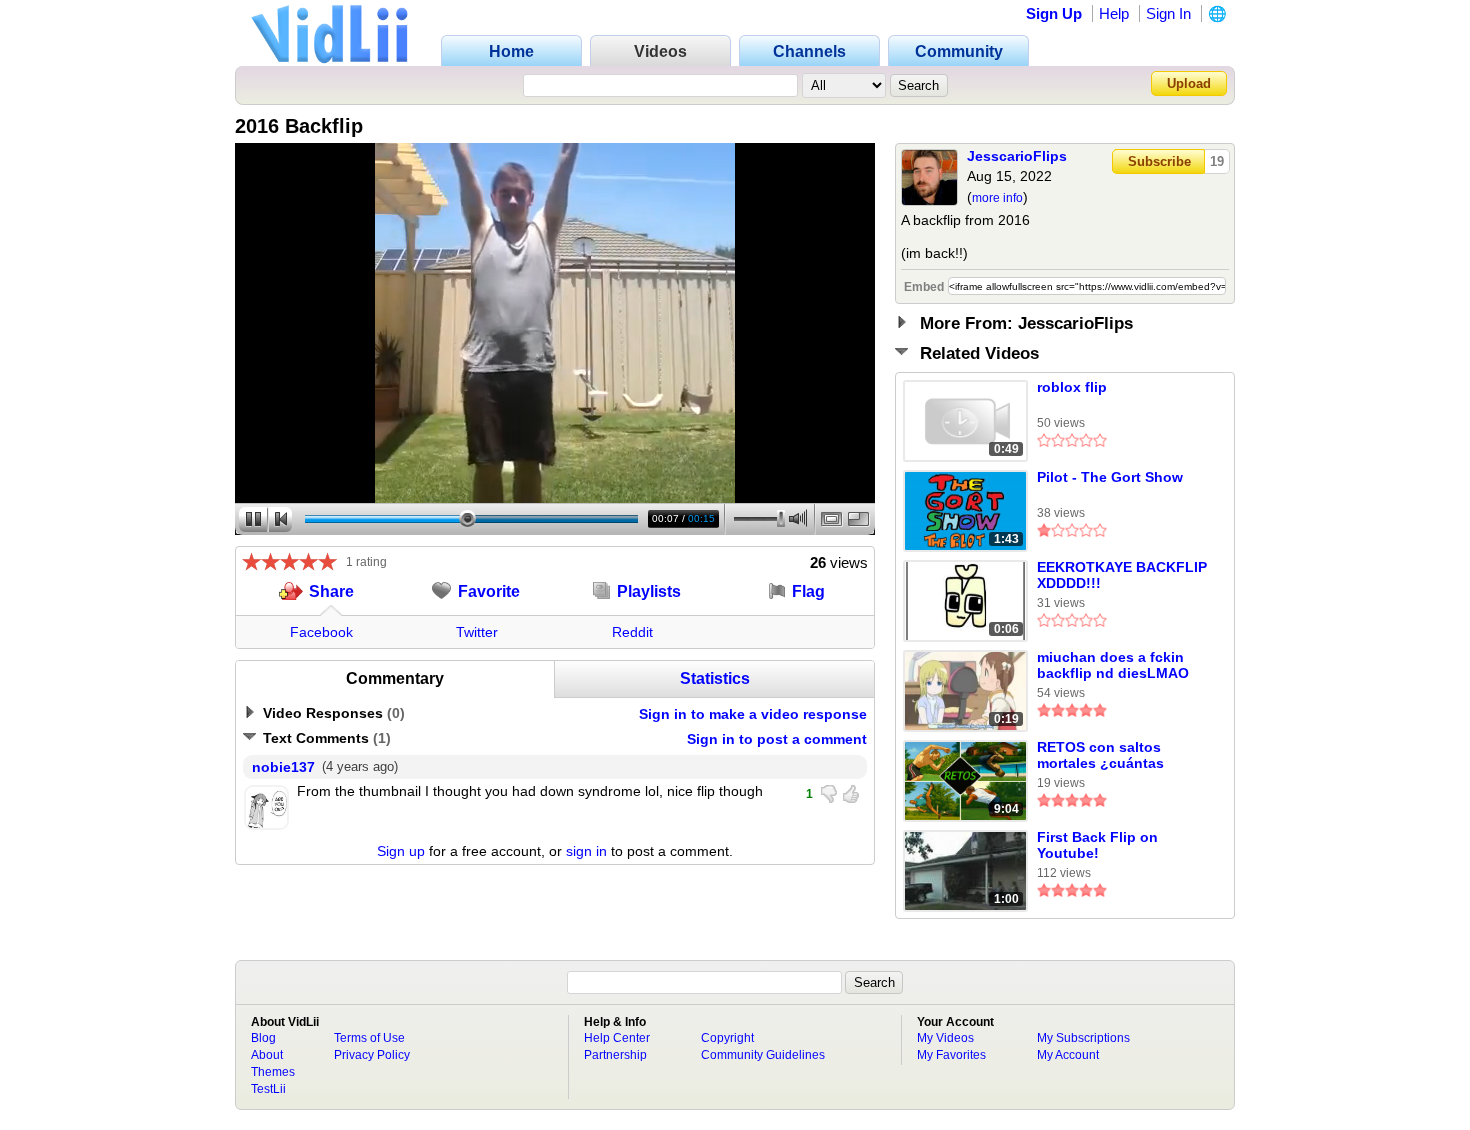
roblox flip (1072, 387)
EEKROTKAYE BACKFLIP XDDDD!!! (1122, 575)
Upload (1189, 83)
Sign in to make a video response (753, 714)
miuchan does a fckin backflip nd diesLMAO (1113, 665)
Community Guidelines (763, 1055)
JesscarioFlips (1017, 156)
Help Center (617, 1038)
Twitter (477, 632)
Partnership (615, 1055)
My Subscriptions (1083, 1038)
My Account (1068, 1055)
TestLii (268, 1089)
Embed (924, 287)
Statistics (715, 678)
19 (1217, 161)
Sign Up (1054, 13)
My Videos (945, 1038)
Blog (263, 1038)
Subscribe (1159, 161)
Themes (273, 1072)
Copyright (727, 1038)
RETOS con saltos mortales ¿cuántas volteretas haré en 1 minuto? (1104, 756)
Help (1114, 13)
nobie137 (283, 767)
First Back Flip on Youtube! (1097, 845)
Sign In (1168, 13)
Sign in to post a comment (777, 739)
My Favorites (951, 1055)
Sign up (401, 851)
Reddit (632, 632)
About (267, 1055)
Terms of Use (369, 1038)
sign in (586, 851)
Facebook (321, 632)
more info (997, 198)
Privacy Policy (372, 1055)
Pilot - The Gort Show (1110, 477)
